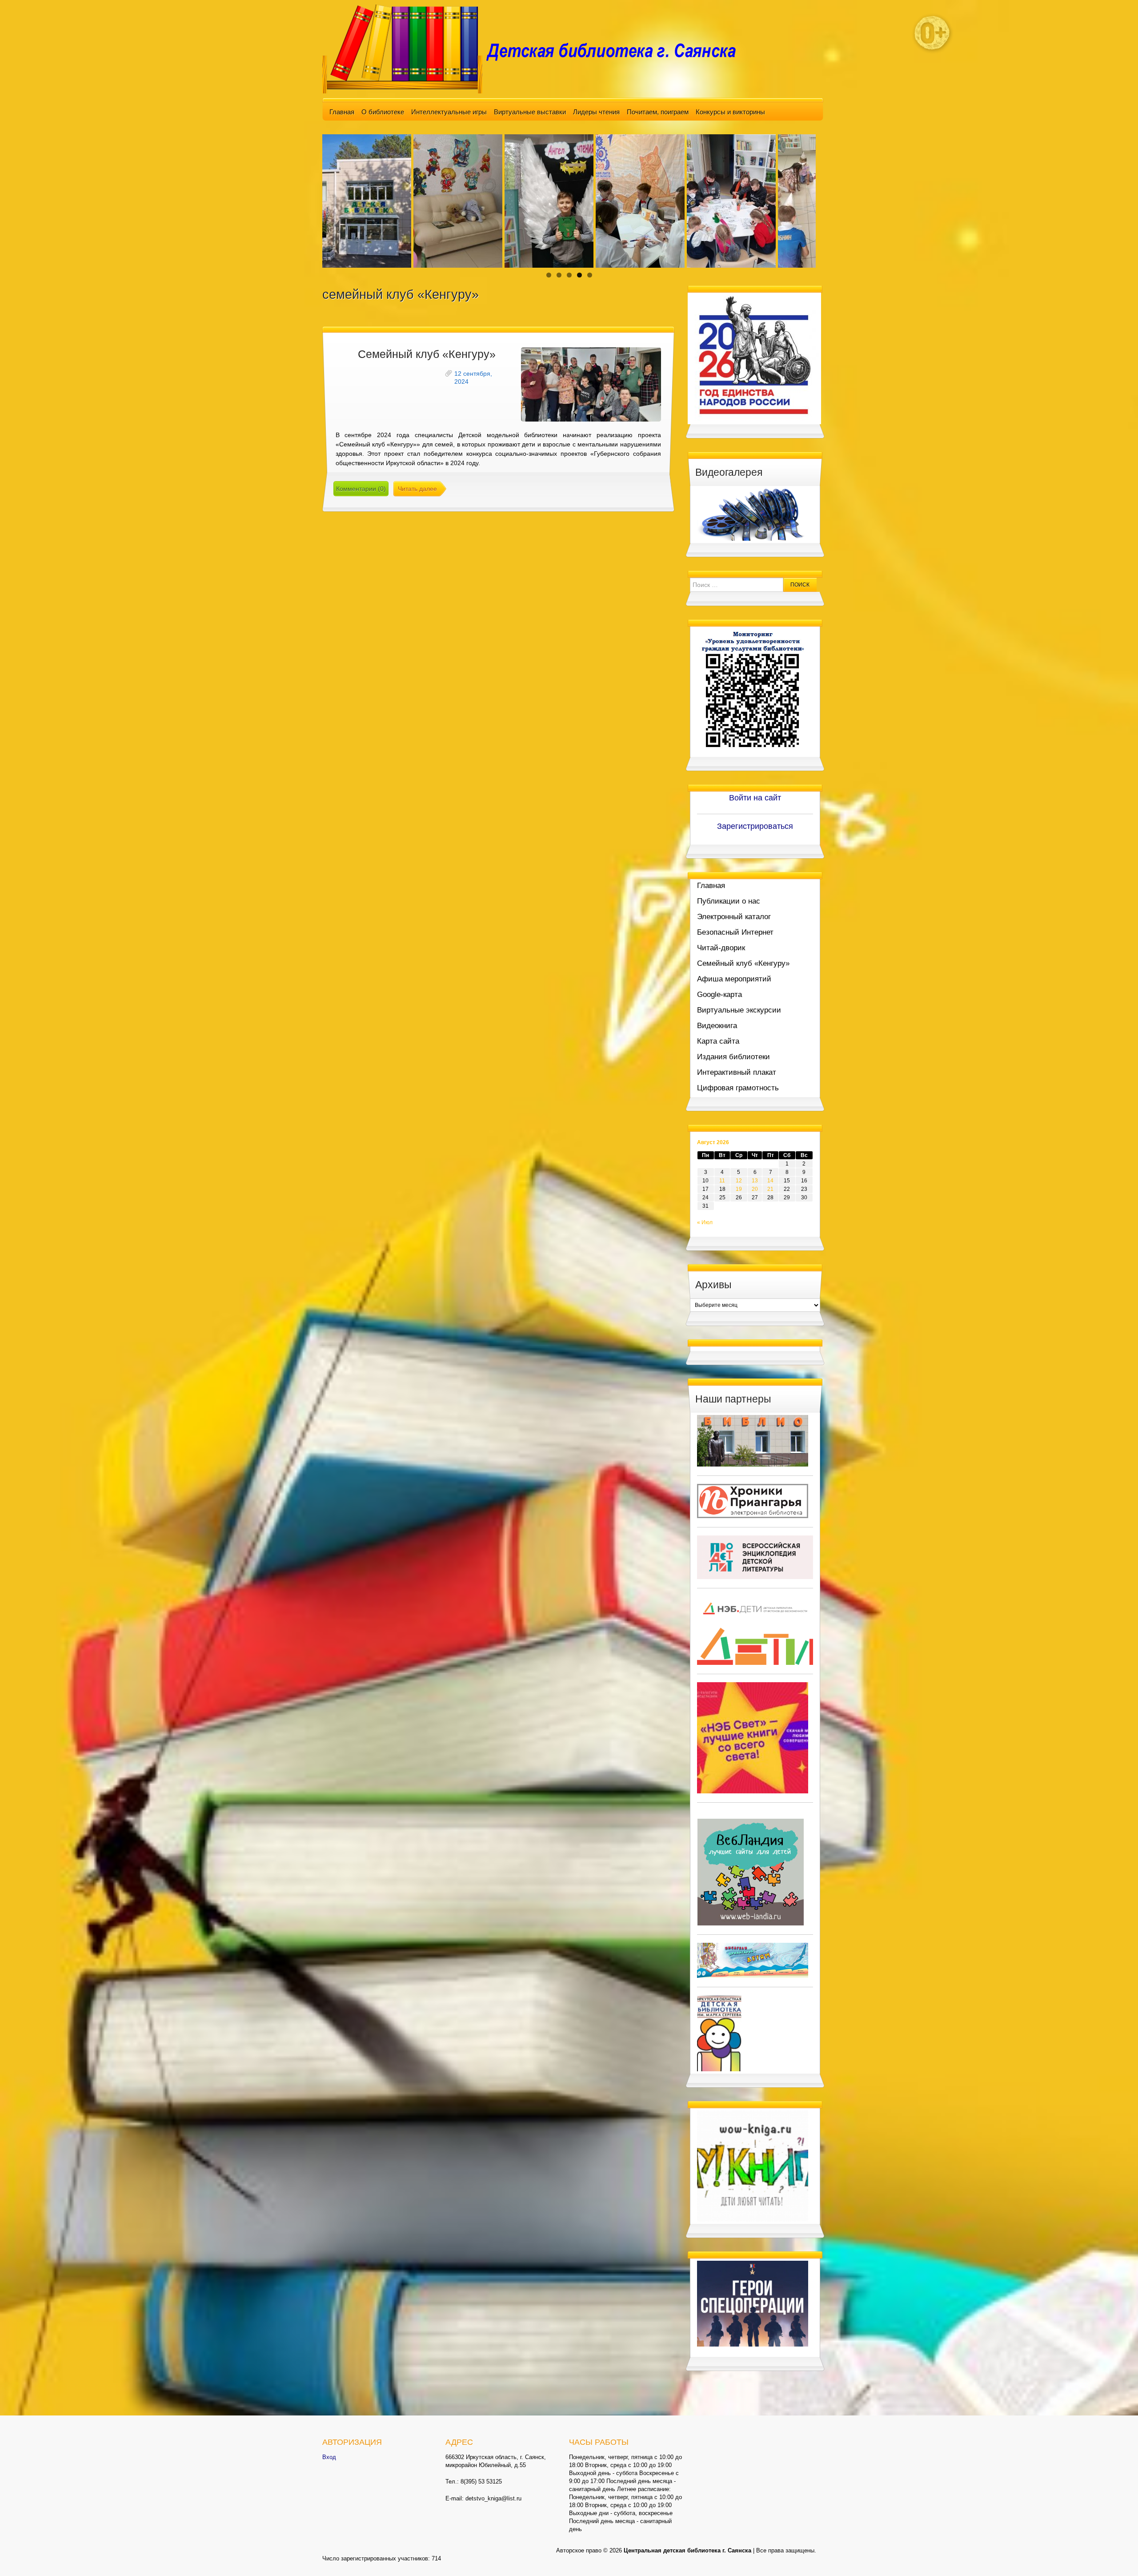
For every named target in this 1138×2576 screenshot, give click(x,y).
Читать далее (417, 489)
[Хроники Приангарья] (753, 1500)
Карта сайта (718, 1041)
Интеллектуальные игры (449, 112)
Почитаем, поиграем (658, 112)
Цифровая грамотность (738, 1088)
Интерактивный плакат (737, 1072)
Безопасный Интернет (735, 932)
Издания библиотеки (733, 1057)
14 (770, 1181)
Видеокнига (717, 1026)
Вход (329, 2457)
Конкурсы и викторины (730, 112)
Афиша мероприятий (734, 979)
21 (770, 1189)
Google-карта (719, 995)
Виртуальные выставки (530, 112)
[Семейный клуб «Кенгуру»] (591, 384)
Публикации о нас (729, 901)
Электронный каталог (734, 917)
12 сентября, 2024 (473, 378)
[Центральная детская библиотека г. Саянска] (536, 48)
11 (722, 1181)
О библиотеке (383, 112)
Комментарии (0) (361, 489)
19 (739, 1189)
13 (755, 1181)
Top (1117, 2555)
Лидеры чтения (596, 112)
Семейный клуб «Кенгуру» (427, 354)
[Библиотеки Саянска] (753, 1440)
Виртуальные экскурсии (739, 1010)
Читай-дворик (721, 948)
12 (739, 1181)
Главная (342, 112)
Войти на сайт (755, 798)
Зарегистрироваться (755, 826)
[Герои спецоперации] (753, 2303)
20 (755, 1189)
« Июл (705, 1222)
